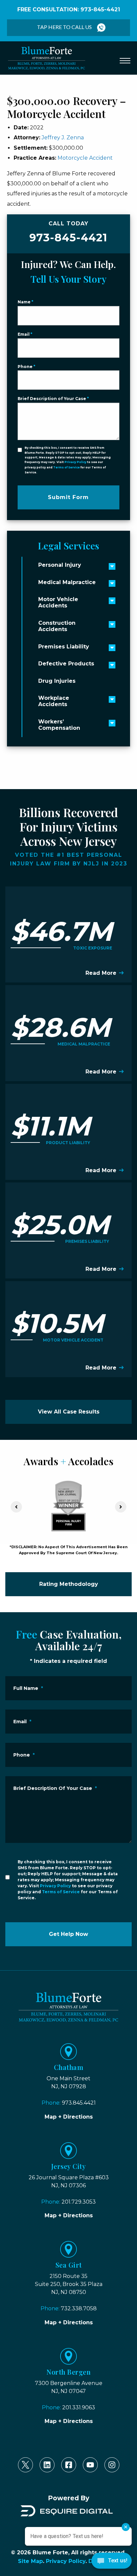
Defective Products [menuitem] (66, 664)
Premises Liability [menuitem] (64, 647)
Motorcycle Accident (85, 158)
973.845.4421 (79, 2103)
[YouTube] (90, 2465)
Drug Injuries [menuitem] (57, 681)
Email (25, 334)
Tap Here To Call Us (64, 27)
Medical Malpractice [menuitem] (67, 582)
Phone (26, 367)
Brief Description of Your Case (53, 399)
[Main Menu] (125, 61)
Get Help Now (68, 1934)
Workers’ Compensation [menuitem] (59, 725)
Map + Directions (69, 2117)
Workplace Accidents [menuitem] (54, 701)
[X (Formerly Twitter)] (25, 2465)
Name (25, 302)
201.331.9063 (79, 2407)
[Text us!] (112, 2562)
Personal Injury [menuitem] (60, 565)
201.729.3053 (79, 2202)
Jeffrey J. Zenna (63, 138)
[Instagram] (112, 2465)
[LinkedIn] (47, 2465)
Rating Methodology (69, 1584)
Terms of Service (67, 467)
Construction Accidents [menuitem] (57, 626)
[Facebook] (69, 2465)
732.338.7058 (79, 2308)
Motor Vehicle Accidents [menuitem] (58, 602)
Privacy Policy (75, 462)
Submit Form (68, 497)
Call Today (68, 232)
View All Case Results (69, 1412)
